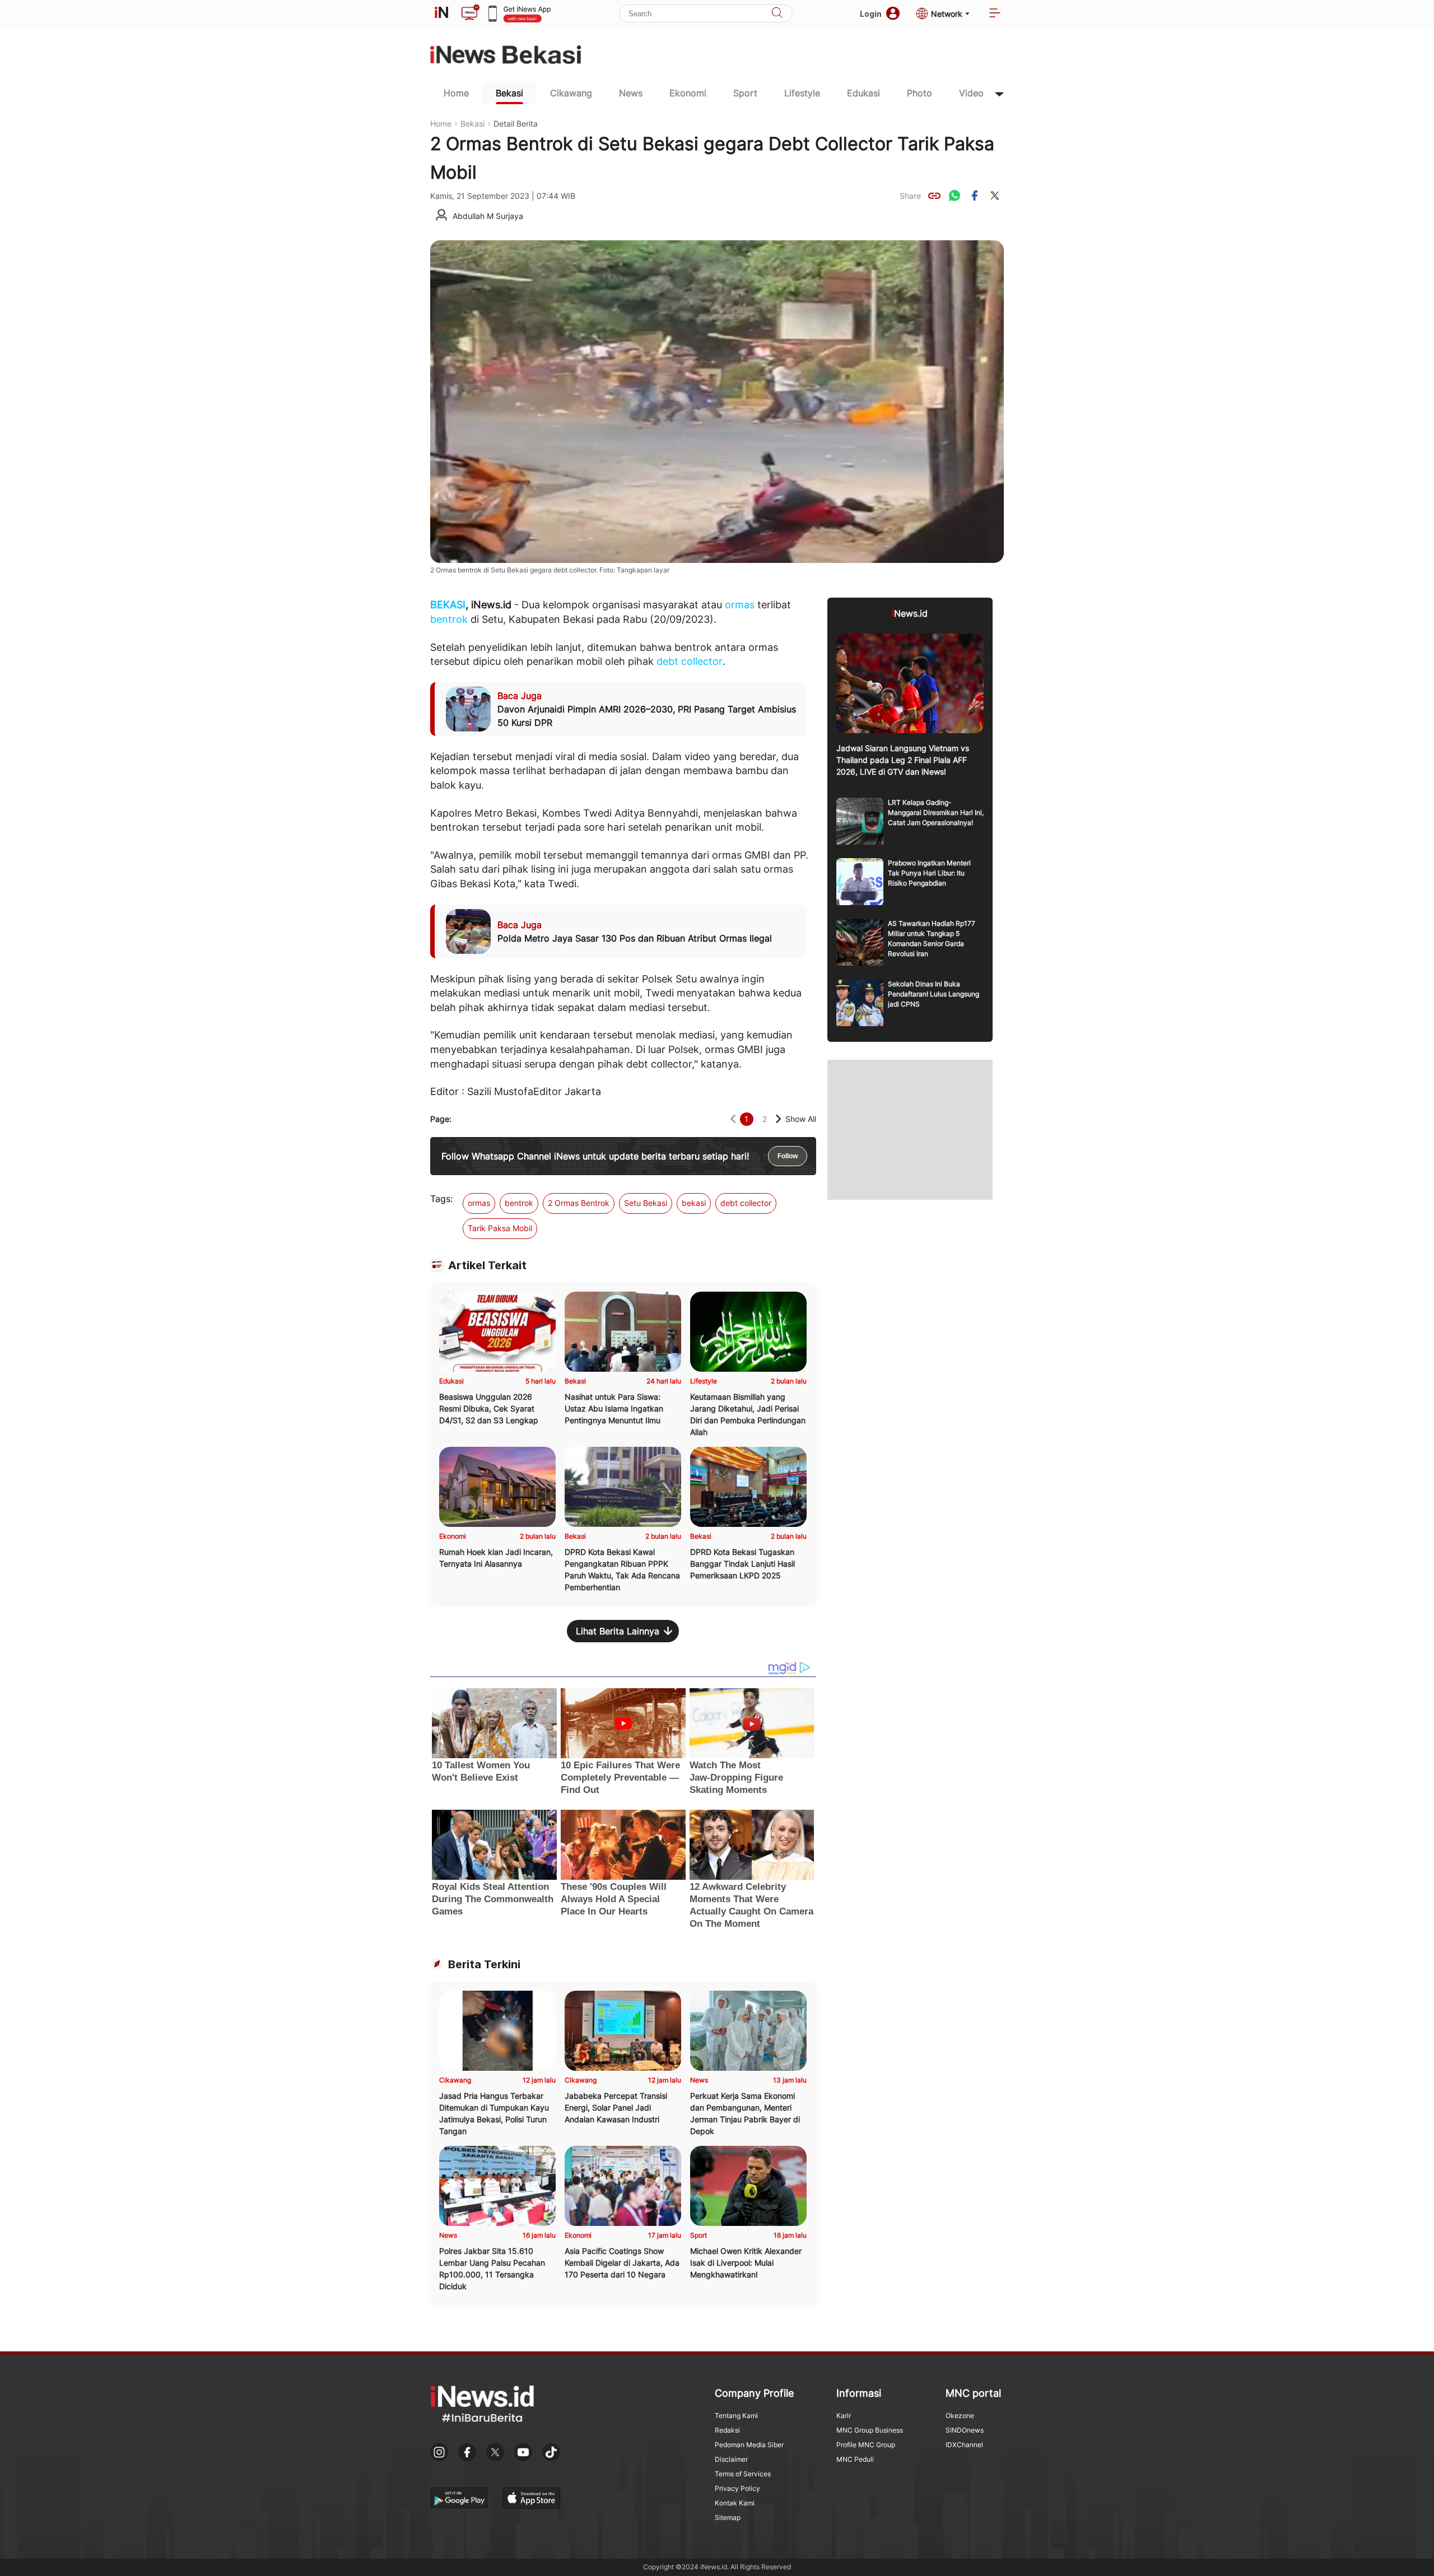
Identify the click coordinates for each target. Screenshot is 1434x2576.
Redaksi (727, 2430)
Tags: (441, 1199)
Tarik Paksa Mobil (500, 1228)
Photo (919, 93)
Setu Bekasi (646, 1203)
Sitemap (728, 2517)
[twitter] (995, 195)
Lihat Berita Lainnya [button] (618, 1631)
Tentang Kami (736, 2416)
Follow (788, 1156)
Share (910, 196)
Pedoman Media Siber (749, 2445)
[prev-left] (733, 1119)
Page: (441, 1119)
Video (971, 93)
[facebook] (975, 195)
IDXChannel (964, 2445)
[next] (778, 1119)
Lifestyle (802, 93)
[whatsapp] (955, 195)
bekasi (694, 1203)
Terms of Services (743, 2474)
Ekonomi (688, 93)
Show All (801, 1119)
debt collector (690, 661)
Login (871, 14)
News (631, 93)
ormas (740, 605)
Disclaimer (731, 2459)
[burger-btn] (995, 14)
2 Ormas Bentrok (579, 1203)
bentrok (449, 619)
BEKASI (448, 605)
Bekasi (509, 93)
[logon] (441, 13)
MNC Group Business (870, 2430)
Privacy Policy (737, 2488)
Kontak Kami (735, 2503)
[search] (777, 14)
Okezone (960, 2416)
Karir (844, 2416)
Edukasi (863, 93)
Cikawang (571, 93)
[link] (934, 195)
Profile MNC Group (866, 2445)
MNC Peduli (855, 2459)
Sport (745, 93)
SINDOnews (965, 2430)
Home (456, 93)
